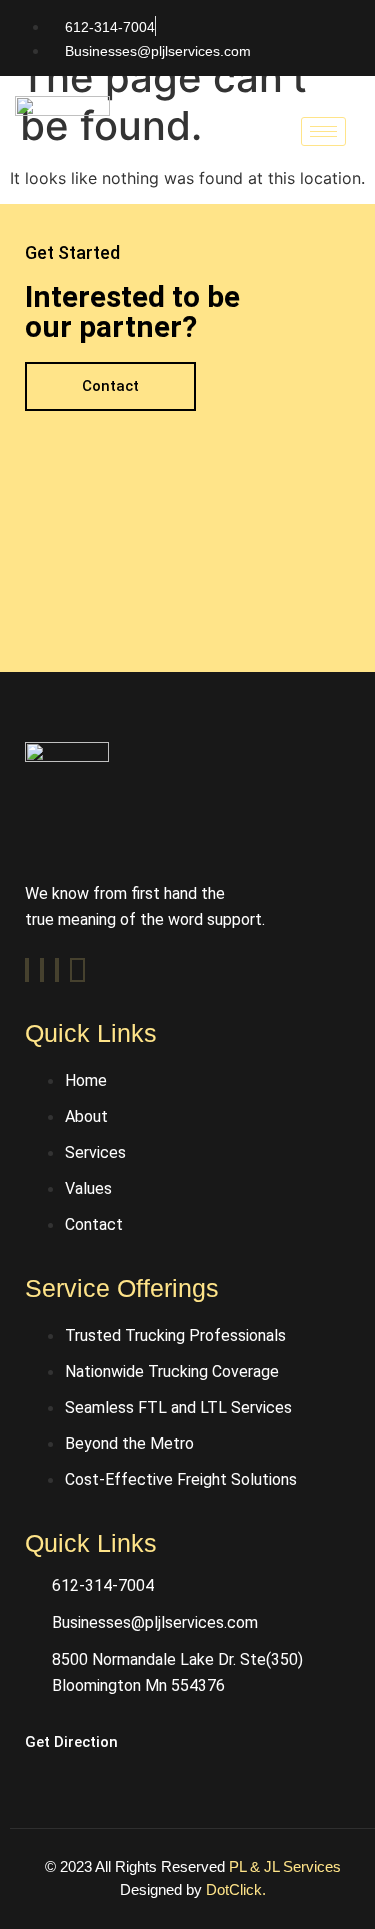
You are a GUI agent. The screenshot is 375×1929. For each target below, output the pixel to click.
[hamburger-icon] (323, 131)
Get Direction (71, 1742)
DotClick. (236, 1889)
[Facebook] (27, 970)
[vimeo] (57, 970)
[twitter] (42, 970)
